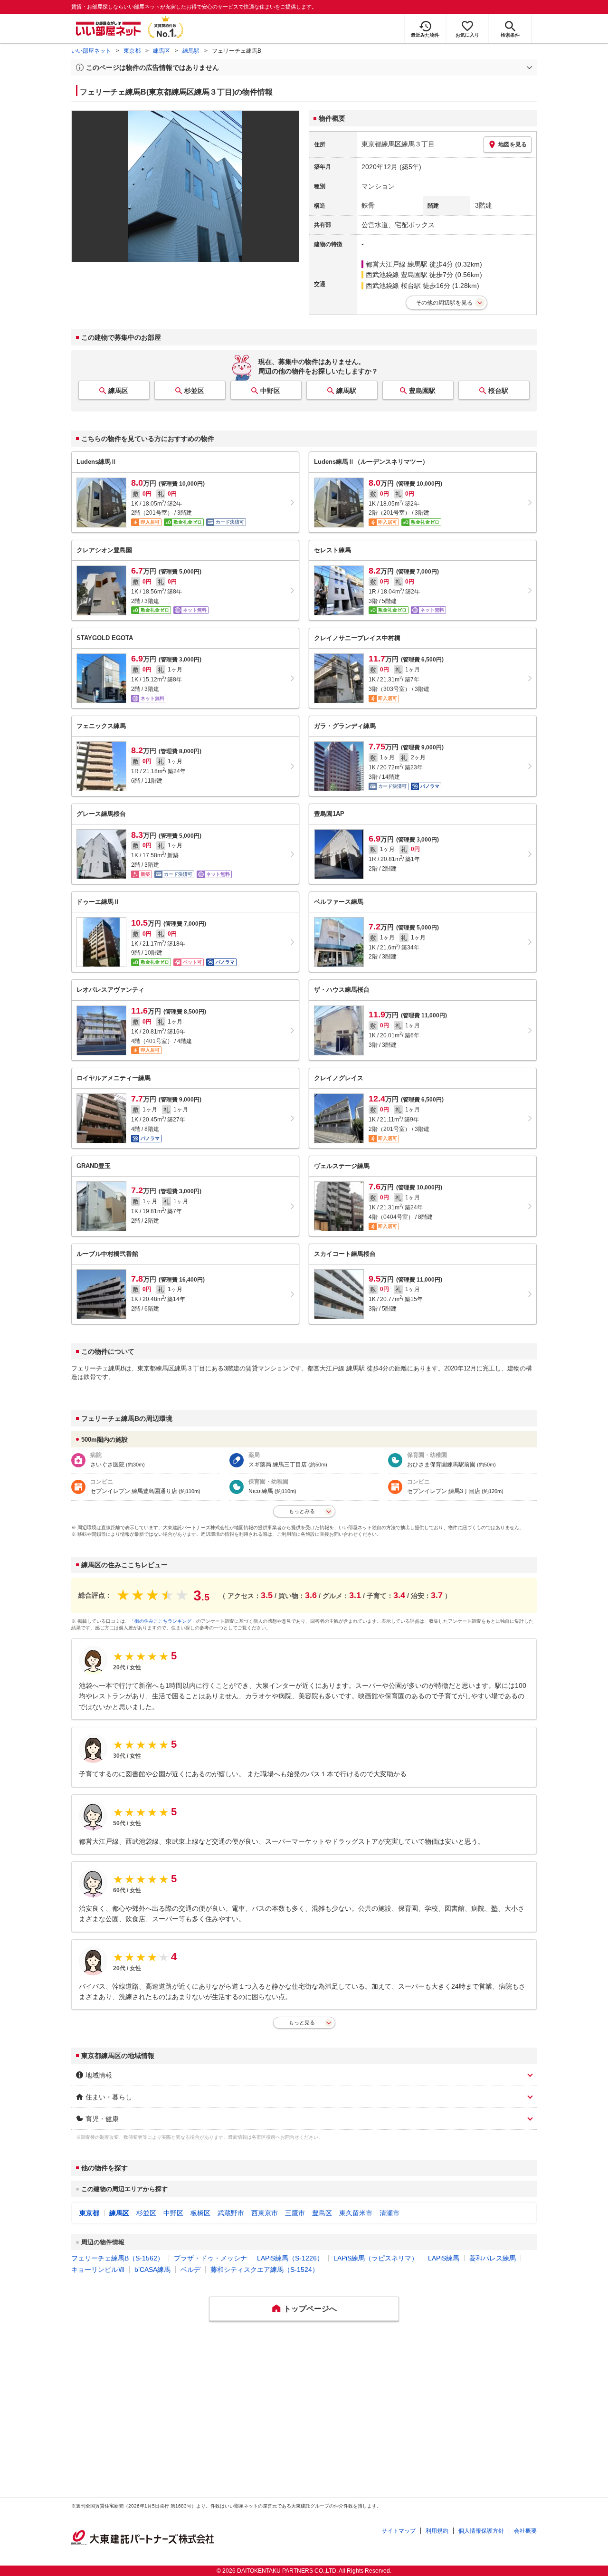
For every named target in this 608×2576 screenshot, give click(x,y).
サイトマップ (399, 2531)
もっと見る (302, 2022)
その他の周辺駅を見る (444, 303)
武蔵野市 (231, 2213)
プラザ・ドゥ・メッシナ (210, 2258)
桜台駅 (498, 391)
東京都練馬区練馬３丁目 (398, 144)
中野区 (270, 391)
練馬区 (161, 51)
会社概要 (525, 2531)
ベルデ (190, 2270)
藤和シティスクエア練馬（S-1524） (265, 2270)
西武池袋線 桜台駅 (393, 286)
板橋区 (200, 2213)
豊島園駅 (422, 391)
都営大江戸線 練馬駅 (397, 264)
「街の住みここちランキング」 (163, 1621)
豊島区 (322, 2213)
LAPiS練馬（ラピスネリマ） (376, 2258)
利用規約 (437, 2531)
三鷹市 (295, 2213)
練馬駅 (191, 51)
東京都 (132, 51)
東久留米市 (356, 2213)
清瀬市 (389, 2213)
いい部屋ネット (91, 51)
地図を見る (513, 144)
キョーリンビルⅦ (98, 2270)
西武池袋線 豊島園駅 (397, 275)
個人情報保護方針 (481, 2531)
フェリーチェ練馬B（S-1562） (118, 2258)
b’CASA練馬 (152, 2270)
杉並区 (194, 391)
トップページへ (310, 2309)
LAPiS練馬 (444, 2258)
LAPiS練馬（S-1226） (290, 2258)
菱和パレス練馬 (493, 2258)
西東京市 (265, 2213)
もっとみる (302, 1511)
